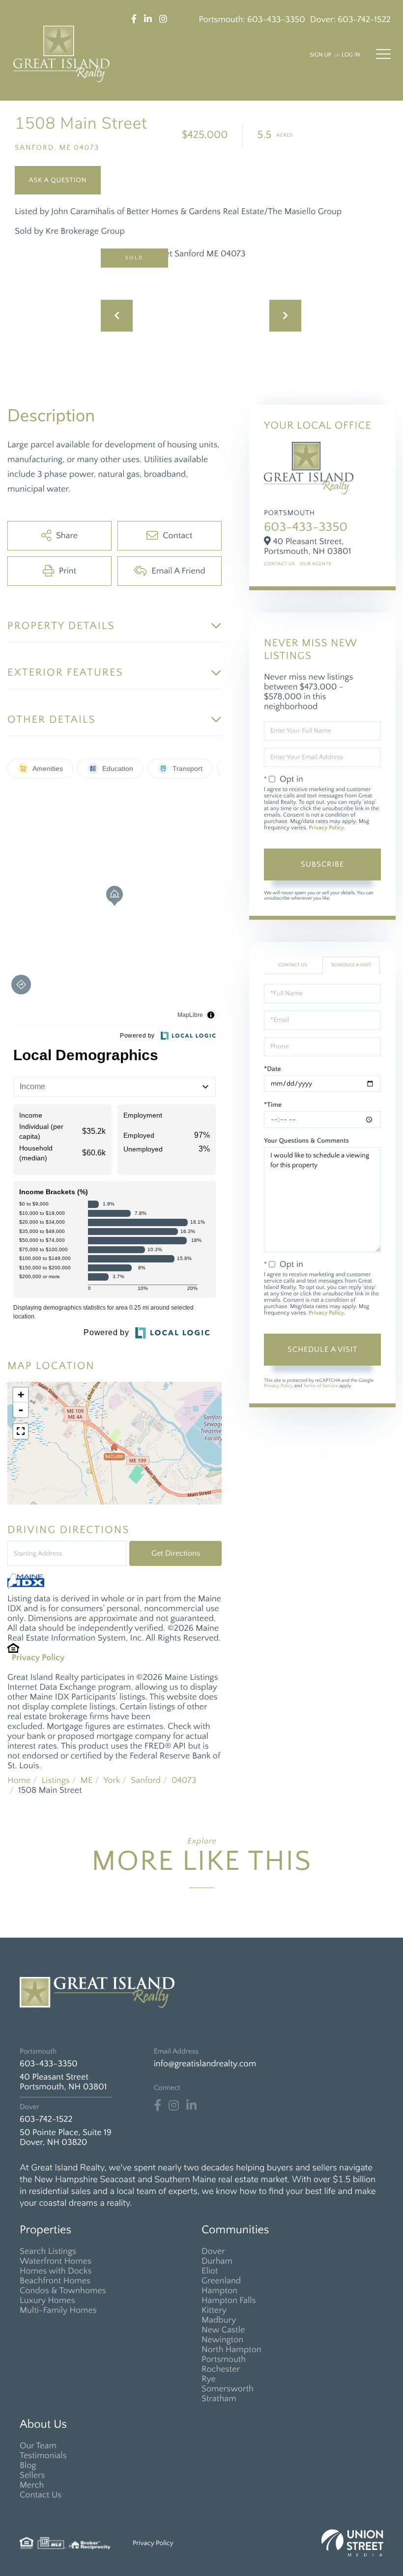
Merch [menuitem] (32, 2485)
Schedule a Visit (351, 965)
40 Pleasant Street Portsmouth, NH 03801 (63, 2082)
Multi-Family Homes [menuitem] (58, 2310)
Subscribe (322, 864)
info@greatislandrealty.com (205, 2064)
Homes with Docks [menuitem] (56, 2271)
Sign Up (320, 55)
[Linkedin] (191, 2106)
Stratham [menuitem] (219, 2399)
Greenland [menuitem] (221, 2281)
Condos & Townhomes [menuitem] (63, 2291)
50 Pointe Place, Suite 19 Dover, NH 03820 (66, 2138)
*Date (273, 1069)
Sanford (146, 1781)
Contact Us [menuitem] (41, 2495)
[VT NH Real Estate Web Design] (352, 2543)
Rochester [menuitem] (221, 2369)
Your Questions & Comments (306, 1141)
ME (87, 1781)
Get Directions (176, 1553)
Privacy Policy (38, 1658)
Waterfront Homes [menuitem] (56, 2261)
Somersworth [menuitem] (228, 2389)
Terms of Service (321, 1386)
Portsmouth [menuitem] (224, 2359)
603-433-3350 (276, 20)
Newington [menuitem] (222, 2340)
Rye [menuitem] (209, 2379)
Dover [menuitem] (213, 2251)
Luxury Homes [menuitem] (47, 2301)
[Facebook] (158, 2106)
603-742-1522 (364, 20)
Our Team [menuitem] (38, 2446)
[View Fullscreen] (21, 1431)
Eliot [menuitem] (210, 2271)
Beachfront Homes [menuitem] (55, 2281)
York (112, 1781)
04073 (184, 1781)
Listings (55, 1781)
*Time (273, 1105)
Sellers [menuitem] (32, 2475)
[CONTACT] (58, 180)
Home (19, 1781)
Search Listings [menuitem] (48, 2251)
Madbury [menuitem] (219, 2320)
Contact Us (279, 564)
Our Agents (316, 564)
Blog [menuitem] (28, 2466)
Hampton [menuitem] (219, 2291)
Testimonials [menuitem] (43, 2456)
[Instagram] (174, 2106)
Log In (351, 55)
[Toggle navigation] (383, 54)
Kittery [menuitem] (214, 2310)
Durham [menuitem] (217, 2261)
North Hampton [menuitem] (231, 2350)
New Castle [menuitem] (223, 2330)
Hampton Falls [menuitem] (229, 2301)
